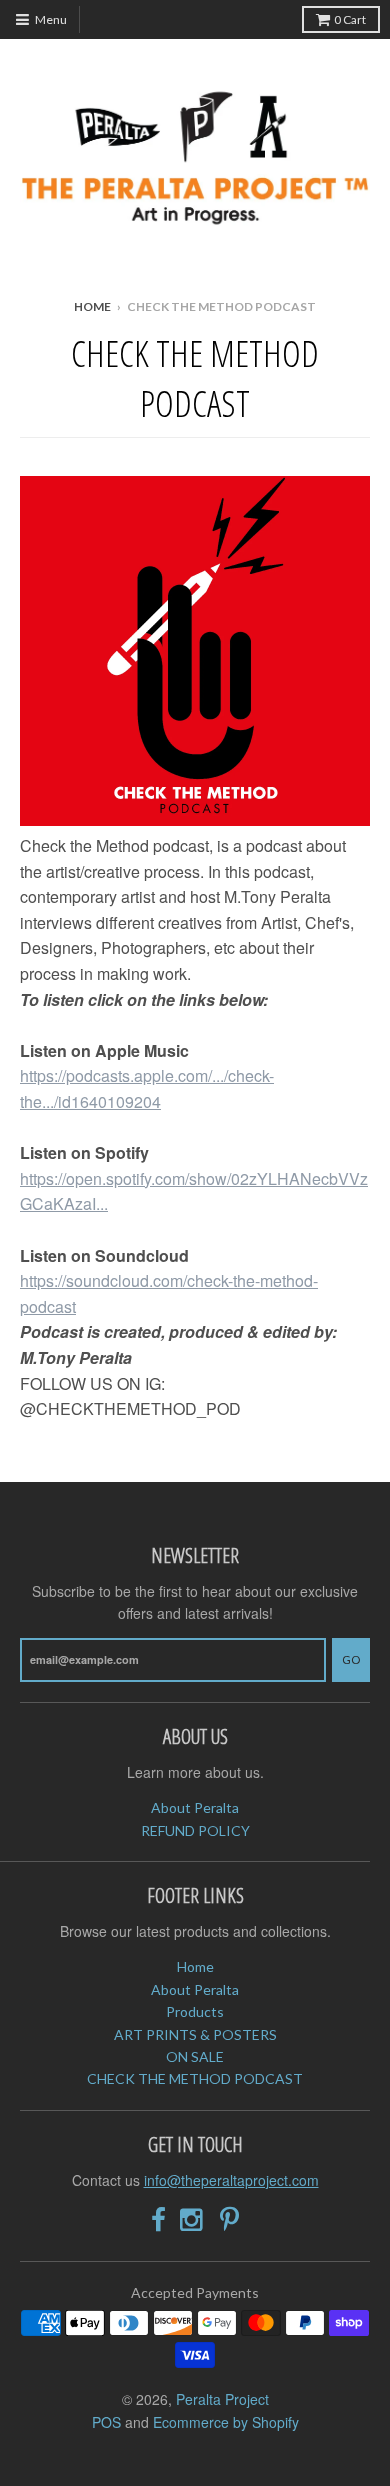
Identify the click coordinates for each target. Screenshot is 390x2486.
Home (92, 306)
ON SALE (195, 2056)
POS (106, 2422)
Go (351, 1659)
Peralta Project (222, 2399)
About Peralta (195, 1807)
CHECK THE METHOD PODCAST (195, 2078)
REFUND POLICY (195, 1830)
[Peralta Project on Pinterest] (229, 2219)
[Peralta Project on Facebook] (158, 2219)
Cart (350, 19)
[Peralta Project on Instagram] (193, 2219)
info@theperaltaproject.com (231, 2180)
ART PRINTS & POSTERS (195, 2034)
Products (195, 2011)
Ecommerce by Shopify (226, 2422)
